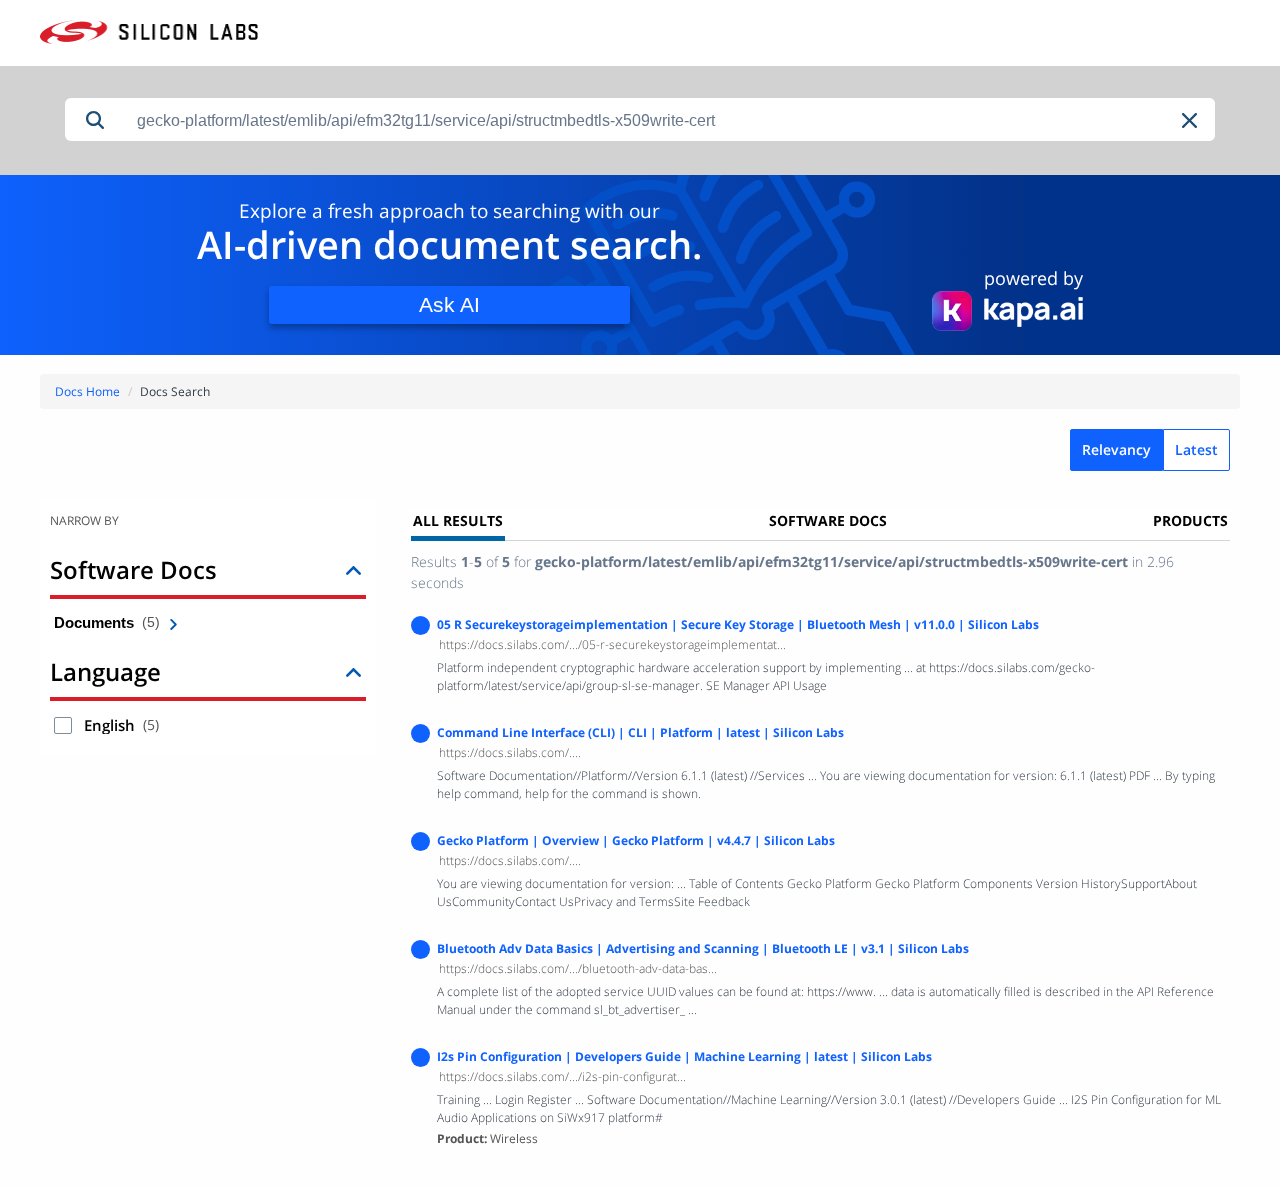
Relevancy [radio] (1116, 449)
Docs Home (87, 391)
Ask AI (449, 304)
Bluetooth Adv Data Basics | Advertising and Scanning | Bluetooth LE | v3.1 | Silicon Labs (703, 948)
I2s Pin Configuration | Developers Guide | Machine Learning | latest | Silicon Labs (684, 1056)
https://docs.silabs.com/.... (510, 752)
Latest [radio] (1196, 449)
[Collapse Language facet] (353, 671)
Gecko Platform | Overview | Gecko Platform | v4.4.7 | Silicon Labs (636, 840)
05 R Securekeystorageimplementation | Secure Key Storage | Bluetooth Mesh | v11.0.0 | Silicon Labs (738, 624)
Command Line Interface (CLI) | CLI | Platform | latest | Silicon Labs (640, 732)
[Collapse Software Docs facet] (353, 569)
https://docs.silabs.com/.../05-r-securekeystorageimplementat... (612, 644)
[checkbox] (63, 725)
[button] (1191, 120)
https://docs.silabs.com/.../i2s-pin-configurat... (562, 1076)
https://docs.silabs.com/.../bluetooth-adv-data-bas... (578, 968)
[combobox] (670, 120)
